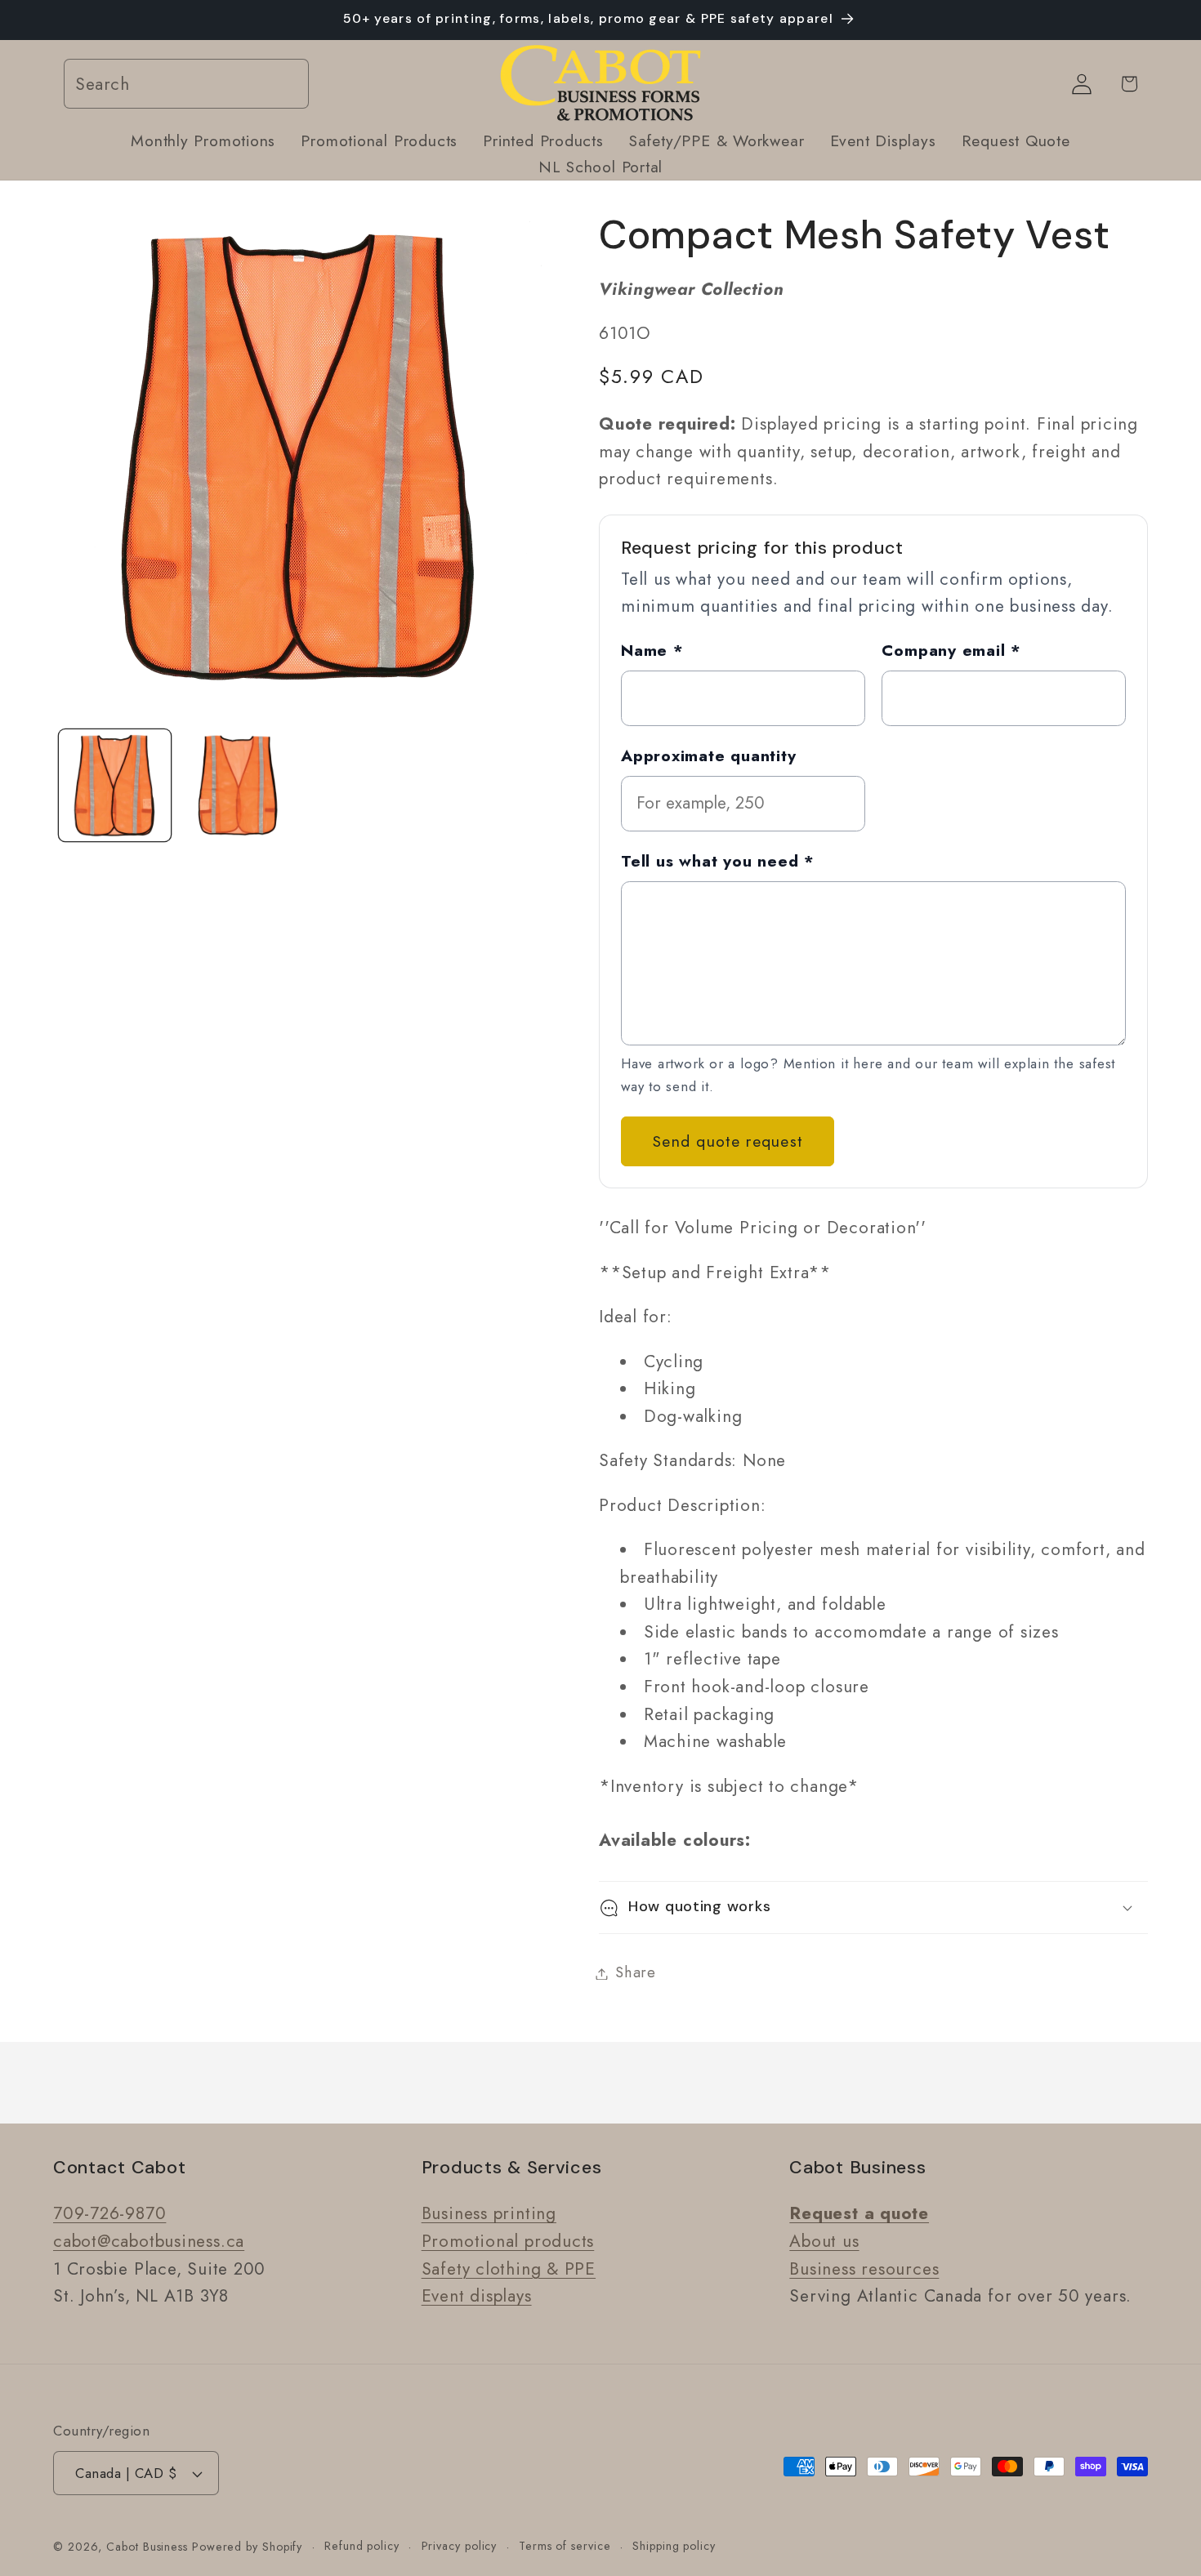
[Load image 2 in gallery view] (237, 785)
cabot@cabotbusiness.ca (149, 2241)
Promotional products (508, 2241)
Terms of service (565, 2546)
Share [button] (636, 1973)
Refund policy (362, 2546)
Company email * (951, 650)
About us (824, 2241)
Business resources (864, 2269)
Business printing (489, 2213)
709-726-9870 (109, 2213)
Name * (652, 650)
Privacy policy (460, 2546)
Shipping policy (674, 2546)
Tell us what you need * (718, 861)
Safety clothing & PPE (509, 2269)
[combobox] (186, 85)
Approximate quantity (709, 755)
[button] (873, 1907)
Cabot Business (149, 2547)
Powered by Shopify (247, 2547)
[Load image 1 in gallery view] (115, 785)
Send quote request (728, 1142)
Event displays (477, 2296)
